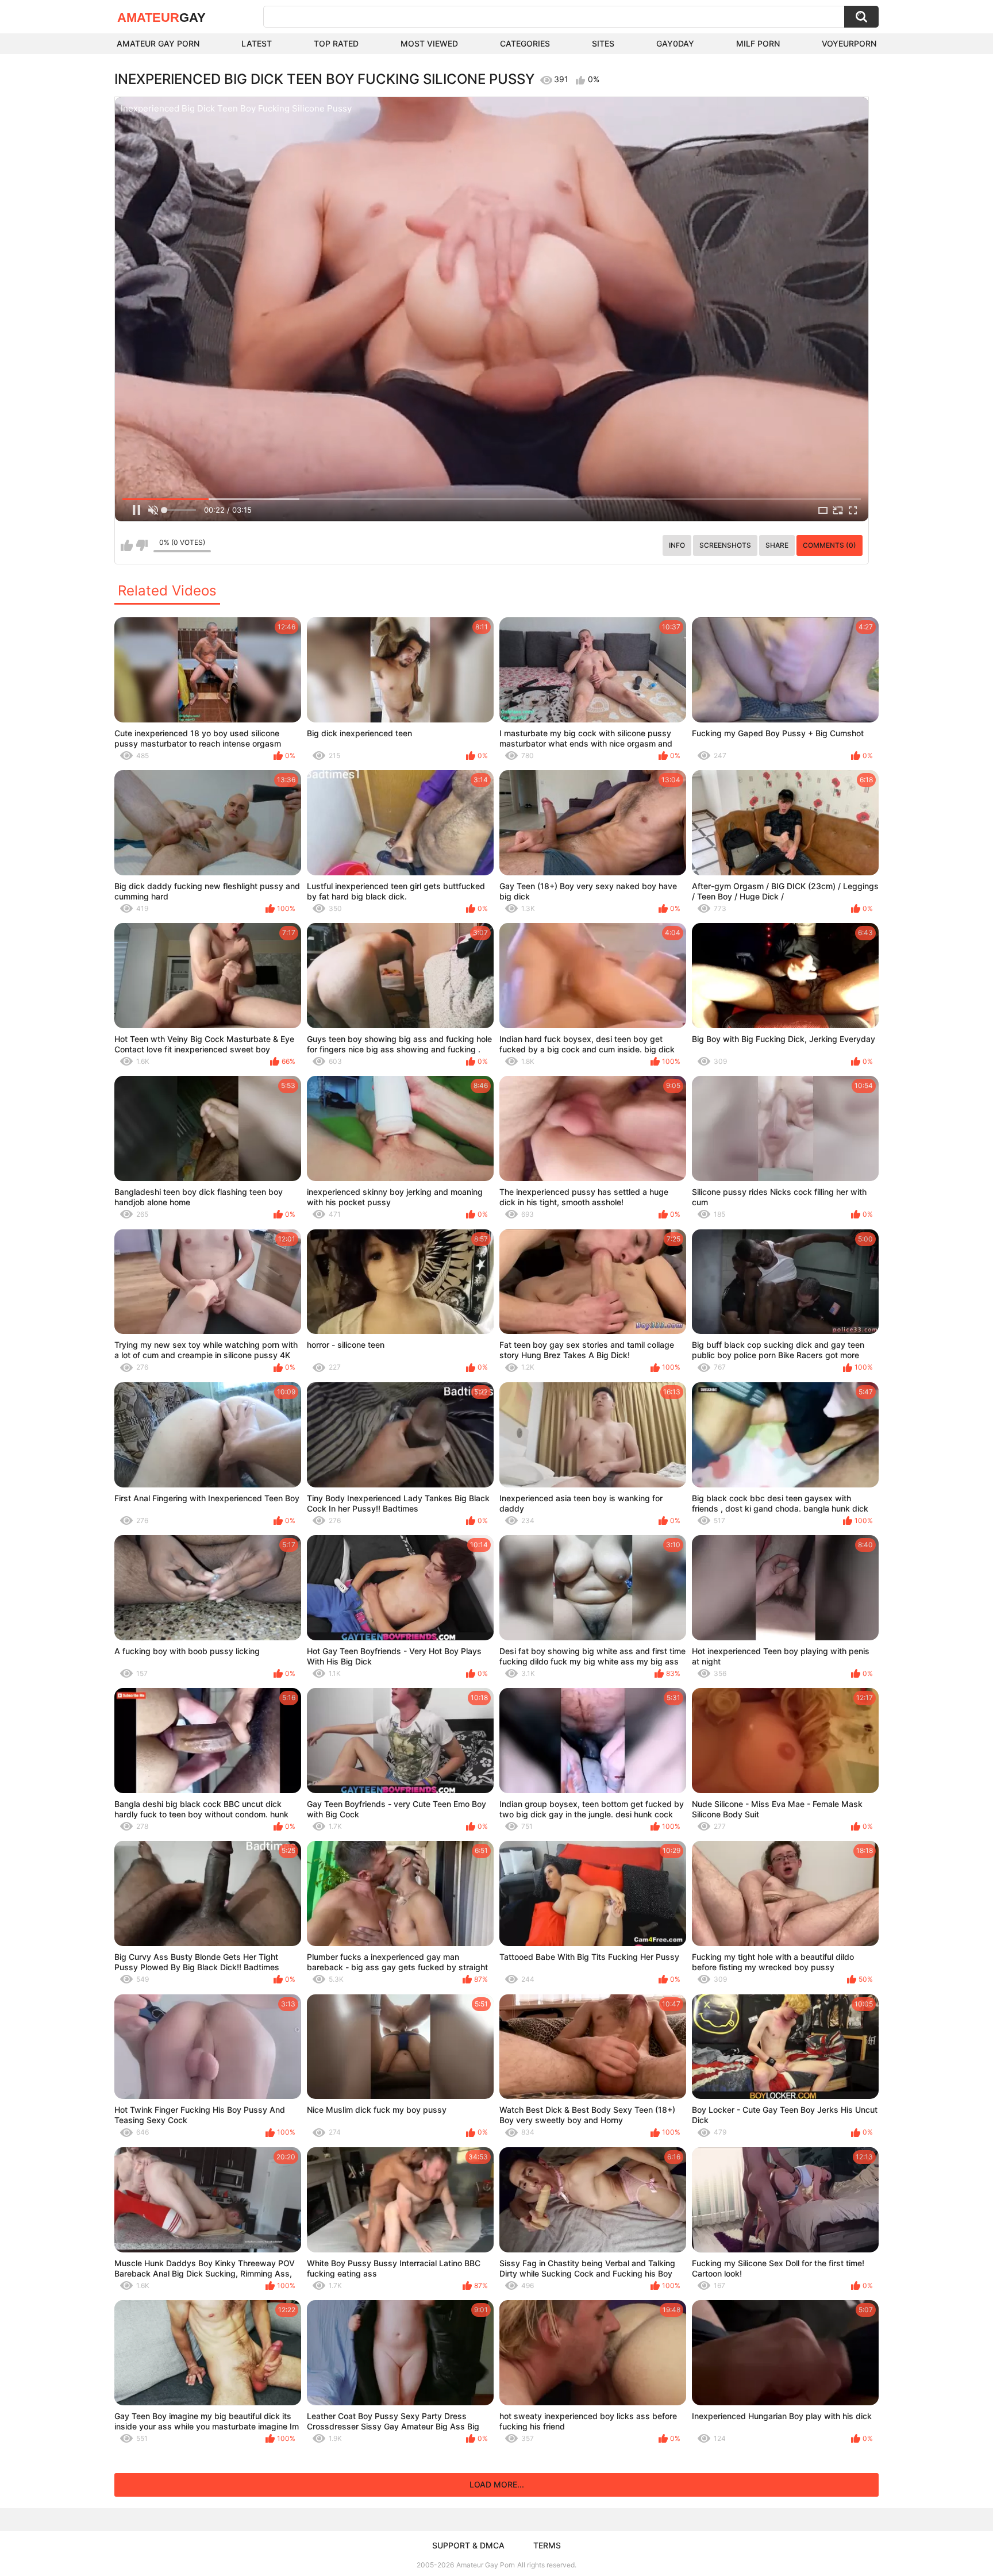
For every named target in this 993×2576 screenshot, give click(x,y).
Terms (547, 2545)
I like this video (127, 545)
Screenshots (725, 545)
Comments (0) (830, 545)
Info (677, 545)
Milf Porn (758, 43)
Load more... (497, 2484)
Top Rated (336, 43)
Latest (257, 43)
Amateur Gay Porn (158, 43)
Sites (603, 43)
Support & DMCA (468, 2545)
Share (777, 545)
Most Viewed (429, 43)
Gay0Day (675, 43)
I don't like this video (142, 545)
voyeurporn (849, 43)
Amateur (161, 18)
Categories (525, 43)
